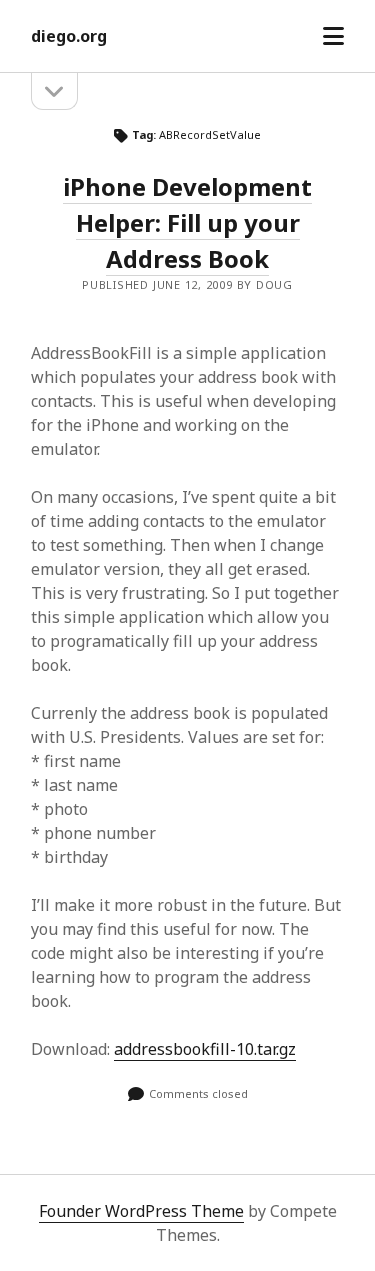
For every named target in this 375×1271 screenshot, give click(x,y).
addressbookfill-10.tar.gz (205, 1049)
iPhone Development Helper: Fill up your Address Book (187, 222)
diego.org (69, 36)
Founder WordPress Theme (141, 1211)
